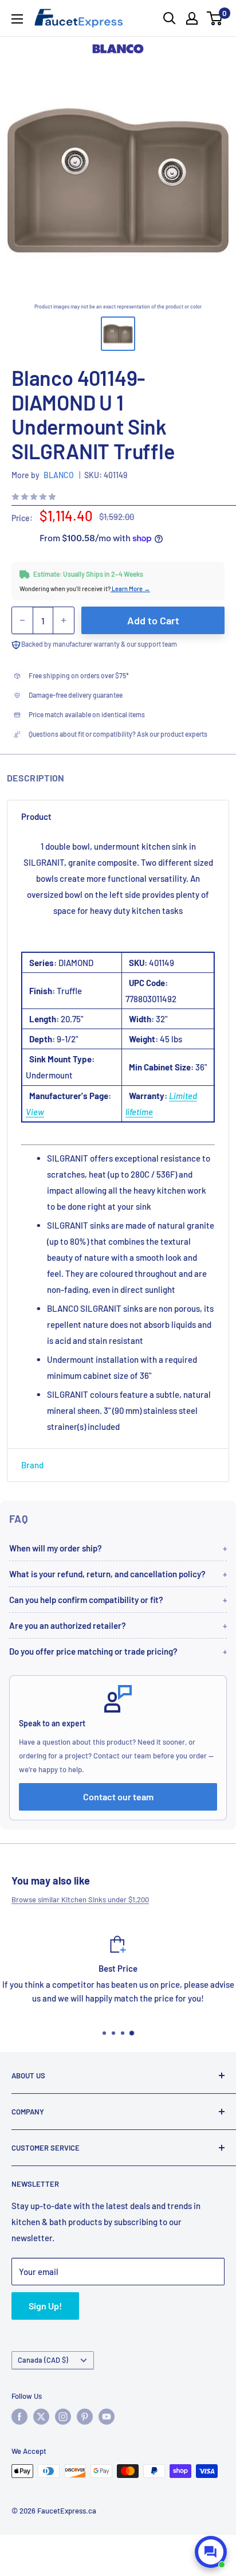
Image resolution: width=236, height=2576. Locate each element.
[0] (215, 18)
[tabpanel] (118, 1141)
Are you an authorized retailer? (68, 1625)
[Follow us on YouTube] (107, 2417)
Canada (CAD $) (43, 2360)
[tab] (118, 816)
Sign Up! (45, 2306)
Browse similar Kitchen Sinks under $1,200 (80, 1899)
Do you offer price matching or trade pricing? (93, 1651)
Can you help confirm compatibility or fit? (86, 1600)
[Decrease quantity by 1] (22, 620)
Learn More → (130, 589)
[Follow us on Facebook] (19, 2417)
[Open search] (170, 18)
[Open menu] (17, 19)
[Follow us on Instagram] (63, 2417)
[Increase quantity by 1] (64, 620)
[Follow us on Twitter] (41, 2417)
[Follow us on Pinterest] (85, 2417)
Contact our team (118, 1797)
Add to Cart (153, 620)
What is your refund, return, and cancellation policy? (107, 1574)
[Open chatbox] (211, 2552)
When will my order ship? (56, 1548)
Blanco (59, 475)
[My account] (192, 18)
